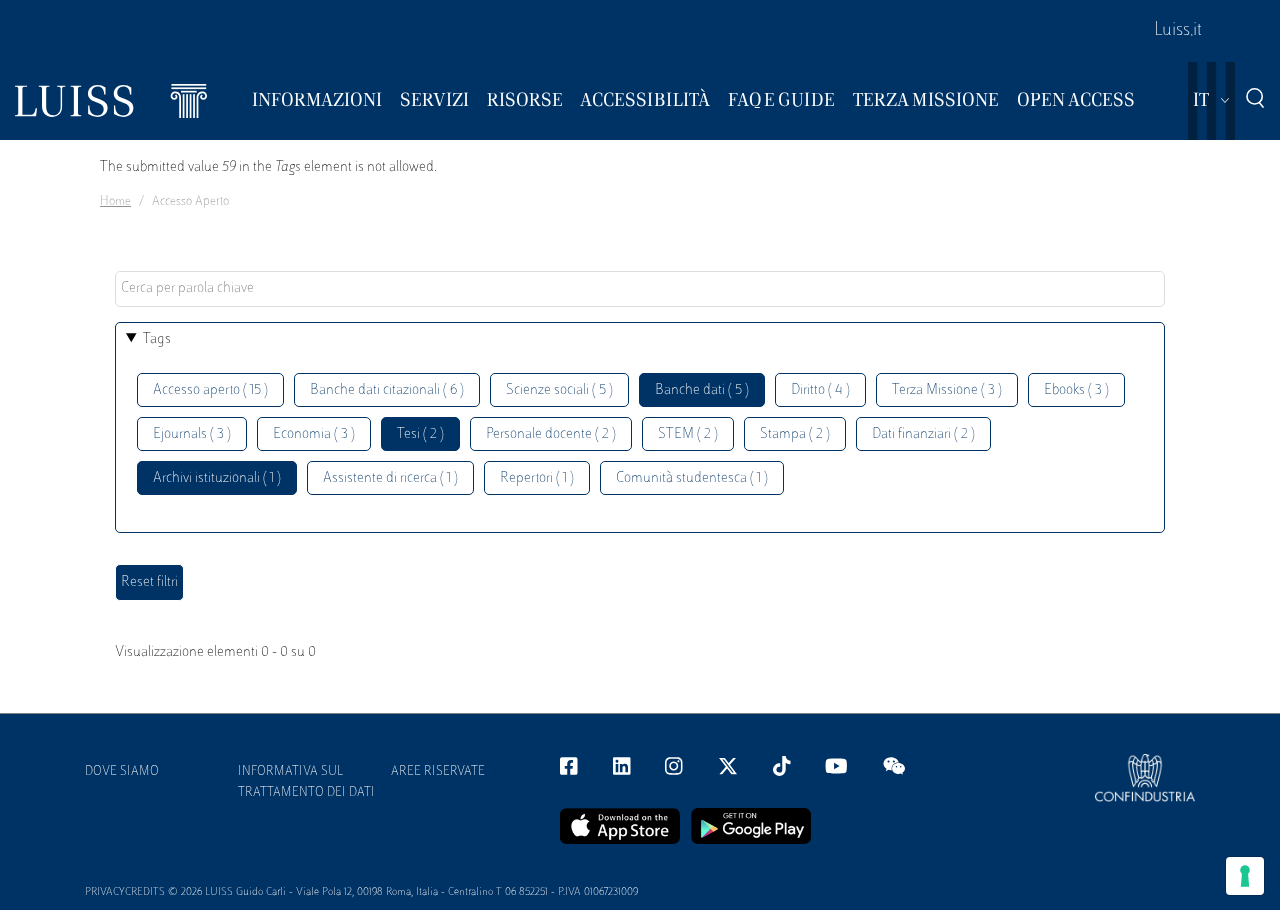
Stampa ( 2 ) (795, 434)
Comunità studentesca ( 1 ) (692, 478)
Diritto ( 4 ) (820, 390)
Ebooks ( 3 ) (1076, 390)
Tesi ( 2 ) (420, 434)
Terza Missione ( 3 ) (947, 390)
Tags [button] (157, 339)
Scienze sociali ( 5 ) (559, 390)
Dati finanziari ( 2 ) (923, 434)
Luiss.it (1178, 31)
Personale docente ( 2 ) (551, 434)
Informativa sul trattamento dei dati (306, 782)
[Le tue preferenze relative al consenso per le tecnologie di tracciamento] (1245, 876)
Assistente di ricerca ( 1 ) (390, 478)
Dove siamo (122, 772)
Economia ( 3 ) (314, 434)
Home (115, 202)
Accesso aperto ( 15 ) (210, 390)
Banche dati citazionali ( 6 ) (387, 390)
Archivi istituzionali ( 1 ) (217, 478)
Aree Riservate (438, 772)
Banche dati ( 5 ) (702, 390)
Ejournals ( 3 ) (192, 434)
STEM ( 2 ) (688, 434)
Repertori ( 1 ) (537, 478)
